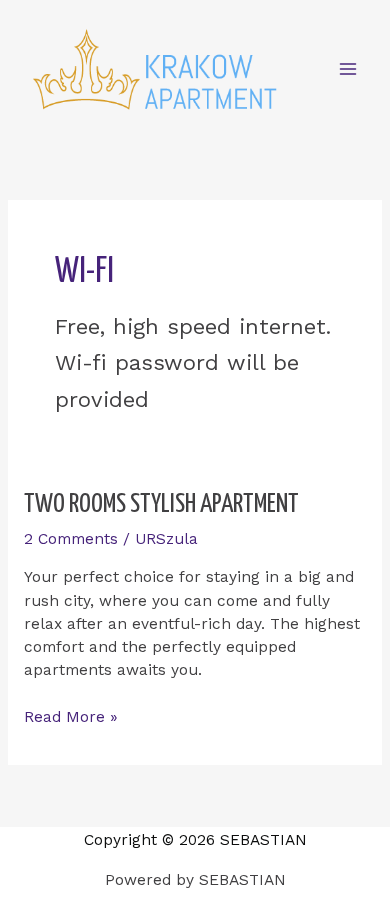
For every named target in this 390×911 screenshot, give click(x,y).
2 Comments (71, 539)
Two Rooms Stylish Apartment (161, 504)
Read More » (71, 716)
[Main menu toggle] (348, 69)
